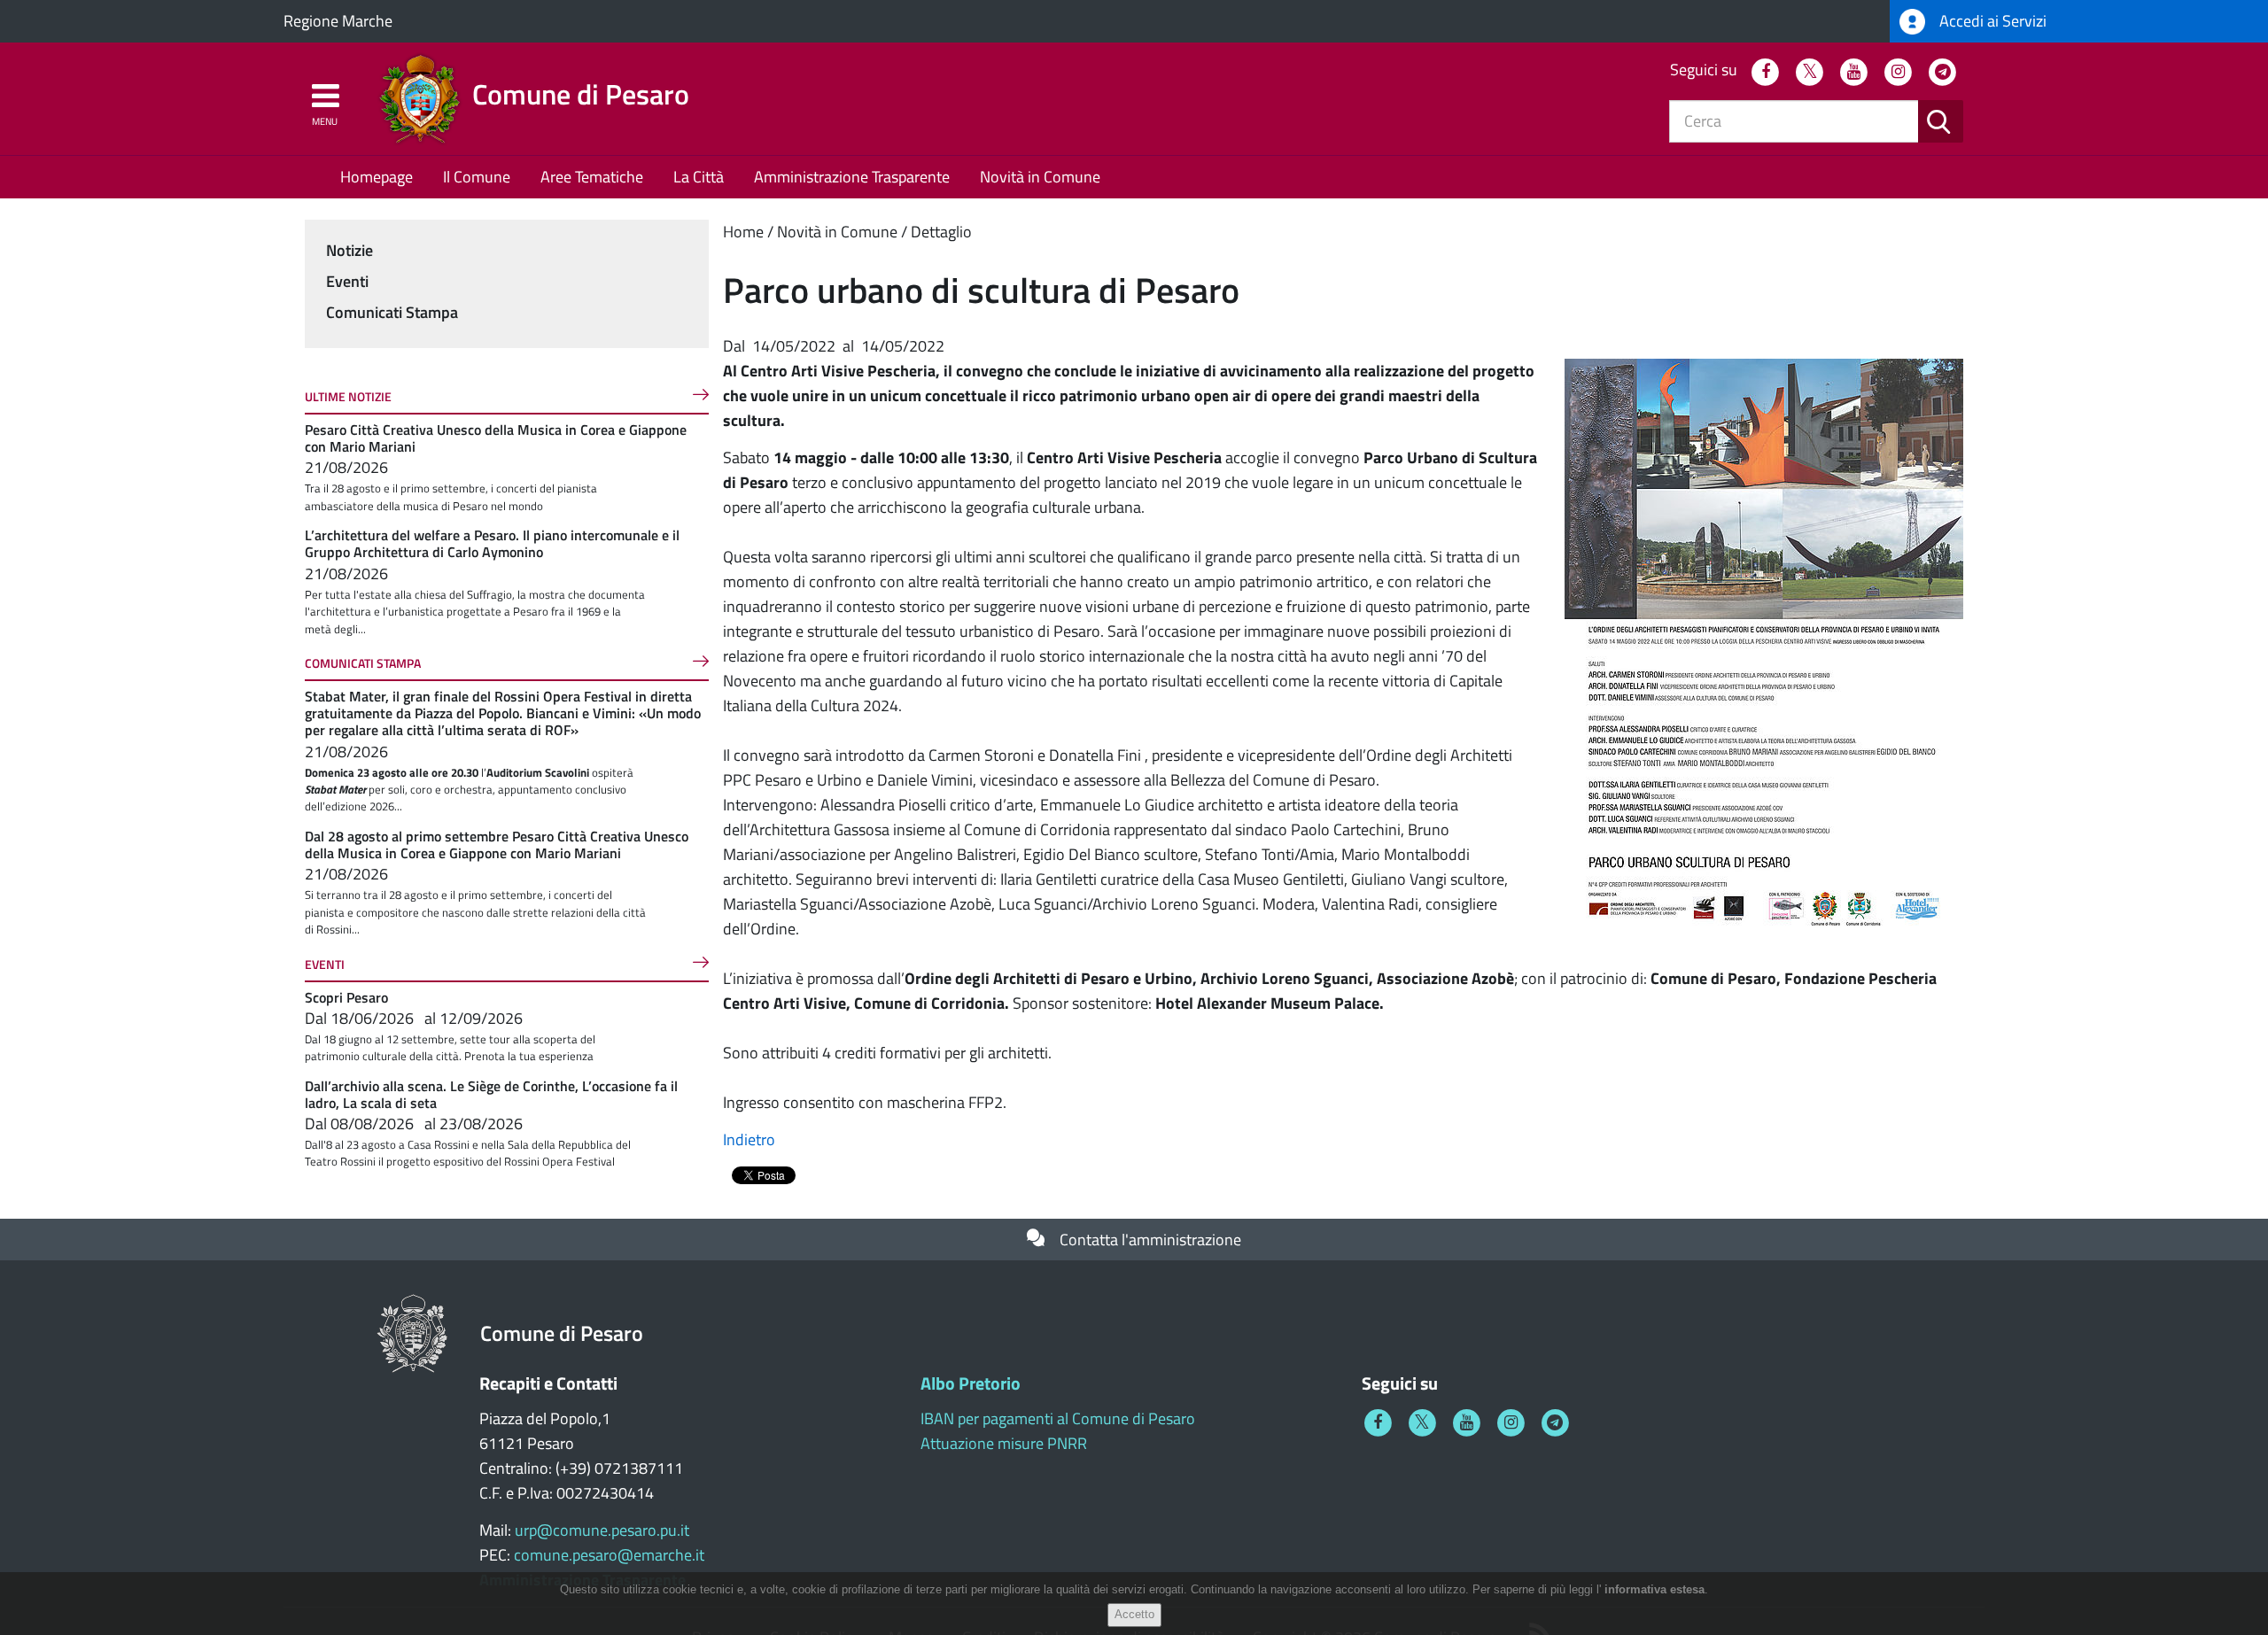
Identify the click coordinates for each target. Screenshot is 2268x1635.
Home (743, 232)
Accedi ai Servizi (1991, 21)
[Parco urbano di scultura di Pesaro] (1764, 643)
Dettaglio (941, 232)
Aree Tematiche (592, 177)
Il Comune (477, 177)
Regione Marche (338, 21)
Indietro (749, 1139)
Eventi (347, 281)
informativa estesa (1654, 1589)
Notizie (350, 250)
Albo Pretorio (971, 1383)
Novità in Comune (1040, 177)
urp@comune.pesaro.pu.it (602, 1530)
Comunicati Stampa (392, 312)
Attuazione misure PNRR (1004, 1443)
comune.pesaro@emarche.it (609, 1555)
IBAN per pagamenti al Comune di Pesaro (1058, 1418)
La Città (699, 177)
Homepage (377, 177)
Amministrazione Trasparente (852, 177)
